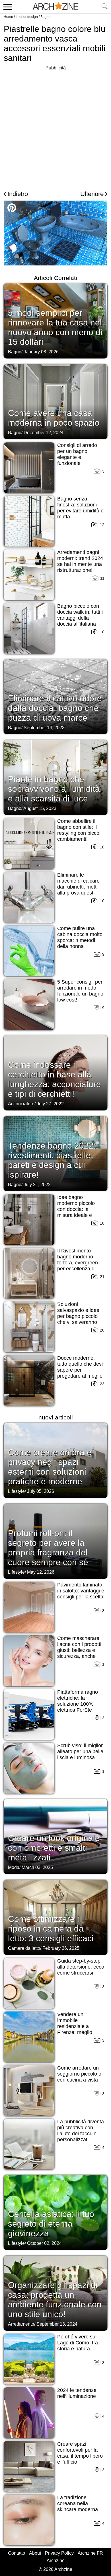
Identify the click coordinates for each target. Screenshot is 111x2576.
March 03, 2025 (37, 1867)
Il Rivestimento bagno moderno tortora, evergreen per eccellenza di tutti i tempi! (78, 1263)
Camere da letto (24, 1948)
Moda (14, 1867)
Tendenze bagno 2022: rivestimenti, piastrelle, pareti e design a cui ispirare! (52, 1160)
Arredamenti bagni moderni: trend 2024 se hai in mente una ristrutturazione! (80, 561)
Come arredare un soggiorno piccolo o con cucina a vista (79, 2074)
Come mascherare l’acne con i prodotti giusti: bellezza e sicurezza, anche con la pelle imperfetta (79, 1653)
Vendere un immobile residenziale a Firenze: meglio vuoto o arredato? (77, 2026)
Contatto (17, 2553)
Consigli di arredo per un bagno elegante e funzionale (77, 454)
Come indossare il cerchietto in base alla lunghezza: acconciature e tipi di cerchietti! (55, 1079)
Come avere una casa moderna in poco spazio (54, 418)
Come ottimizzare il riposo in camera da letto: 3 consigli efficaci (51, 1929)
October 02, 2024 (44, 2243)
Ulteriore (92, 194)
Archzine (56, 2560)
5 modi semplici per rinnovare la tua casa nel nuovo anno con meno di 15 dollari (55, 327)
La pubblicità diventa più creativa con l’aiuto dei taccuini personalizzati (81, 2131)
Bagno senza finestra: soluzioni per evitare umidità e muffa (80, 508)
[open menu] (7, 7)
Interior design (27, 17)
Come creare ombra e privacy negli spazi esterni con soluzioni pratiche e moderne (50, 1467)
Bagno (46, 17)
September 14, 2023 (44, 728)
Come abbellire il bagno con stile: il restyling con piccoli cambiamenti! (79, 830)
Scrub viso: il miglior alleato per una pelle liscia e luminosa (80, 1751)
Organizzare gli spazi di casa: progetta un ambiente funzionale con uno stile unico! (55, 2300)
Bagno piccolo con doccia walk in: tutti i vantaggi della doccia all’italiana (80, 615)
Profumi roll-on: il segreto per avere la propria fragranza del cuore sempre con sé (48, 1548)
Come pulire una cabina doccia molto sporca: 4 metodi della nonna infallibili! (80, 940)
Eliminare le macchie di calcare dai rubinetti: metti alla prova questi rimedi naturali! (78, 887)
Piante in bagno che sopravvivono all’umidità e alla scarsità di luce (54, 789)
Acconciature (21, 1104)
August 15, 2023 (40, 808)
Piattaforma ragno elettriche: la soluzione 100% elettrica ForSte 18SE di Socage (78, 1704)
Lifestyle (16, 1491)
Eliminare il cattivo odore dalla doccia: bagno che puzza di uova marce (55, 708)
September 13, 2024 (57, 2324)
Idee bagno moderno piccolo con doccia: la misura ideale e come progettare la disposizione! (79, 1212)
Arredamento (21, 2324)
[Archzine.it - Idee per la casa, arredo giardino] (55, 7)
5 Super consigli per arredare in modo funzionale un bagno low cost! (80, 991)
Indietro (18, 194)
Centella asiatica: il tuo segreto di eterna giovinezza (51, 2224)
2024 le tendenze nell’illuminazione (77, 2393)
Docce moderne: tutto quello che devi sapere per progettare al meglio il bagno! (80, 1370)
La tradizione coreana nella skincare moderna (78, 2503)
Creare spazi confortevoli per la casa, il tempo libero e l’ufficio (80, 2453)
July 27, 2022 (50, 1104)
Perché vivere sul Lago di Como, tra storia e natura (78, 2343)
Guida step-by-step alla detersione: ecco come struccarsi (81, 1967)
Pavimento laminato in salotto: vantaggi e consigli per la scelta (81, 1591)
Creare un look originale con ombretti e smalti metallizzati (54, 1848)
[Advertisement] (55, 127)
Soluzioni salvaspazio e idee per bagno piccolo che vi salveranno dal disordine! (78, 1316)
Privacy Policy (59, 2553)
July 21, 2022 (37, 1185)
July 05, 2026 (41, 1491)
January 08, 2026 (41, 352)
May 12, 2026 (41, 1572)
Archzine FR (90, 2553)
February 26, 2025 (61, 1948)
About (35, 2553)
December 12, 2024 (44, 433)
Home (8, 17)
